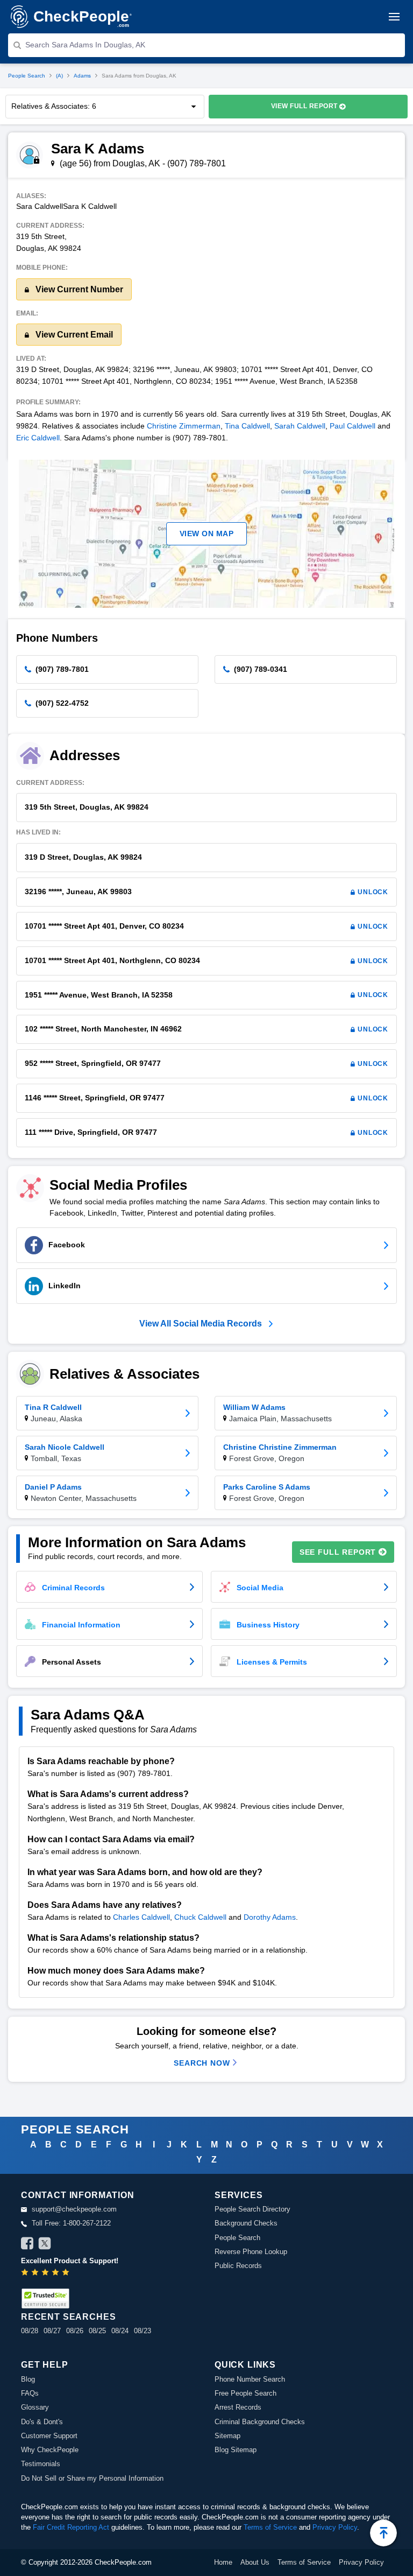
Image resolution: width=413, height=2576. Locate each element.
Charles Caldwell (141, 1917)
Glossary (35, 2407)
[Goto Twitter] (45, 2245)
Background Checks (246, 2223)
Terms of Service (270, 2527)
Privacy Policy (335, 2527)
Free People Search (245, 2393)
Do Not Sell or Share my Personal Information (92, 2478)
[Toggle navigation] (394, 17)
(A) (59, 76)
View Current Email (73, 335)
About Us (255, 2562)
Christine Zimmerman (184, 426)
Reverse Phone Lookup (251, 2252)
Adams (82, 76)
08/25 (97, 2331)
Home (223, 2562)
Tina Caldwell (247, 426)
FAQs (30, 2393)
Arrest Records (238, 2407)
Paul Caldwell (353, 426)
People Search (27, 76)
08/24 (120, 2331)
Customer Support (49, 2436)
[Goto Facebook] (27, 2245)
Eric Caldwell (38, 438)
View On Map (207, 534)
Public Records (238, 2266)
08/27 (52, 2331)
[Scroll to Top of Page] (383, 2533)
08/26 (75, 2331)
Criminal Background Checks (260, 2422)
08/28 (30, 2331)
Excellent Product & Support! (70, 2261)
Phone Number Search (250, 2379)
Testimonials (41, 2464)
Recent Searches (68, 2317)
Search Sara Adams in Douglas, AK (85, 45)
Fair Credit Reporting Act (71, 2527)
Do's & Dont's (42, 2422)
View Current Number (78, 289)
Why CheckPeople (50, 2450)
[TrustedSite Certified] (45, 2298)
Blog (28, 2379)
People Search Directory (252, 2209)
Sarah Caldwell (300, 426)
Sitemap (227, 2436)
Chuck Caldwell (200, 1917)
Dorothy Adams (270, 1917)
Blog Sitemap (236, 2450)
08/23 (143, 2331)
